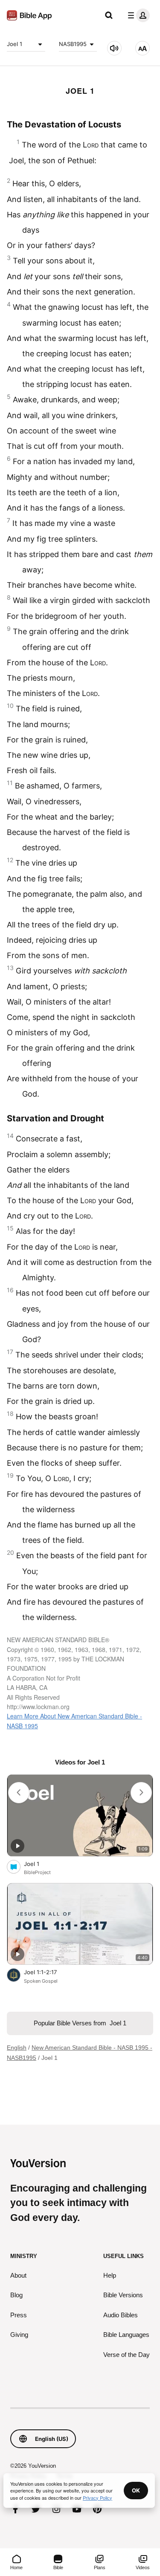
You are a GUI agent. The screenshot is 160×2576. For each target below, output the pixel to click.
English (17, 2048)
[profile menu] (137, 15)
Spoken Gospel (41, 1981)
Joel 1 (15, 44)
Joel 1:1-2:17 (48, 1972)
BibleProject (37, 1872)
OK (136, 2490)
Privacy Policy (97, 2498)
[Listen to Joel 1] (114, 48)
